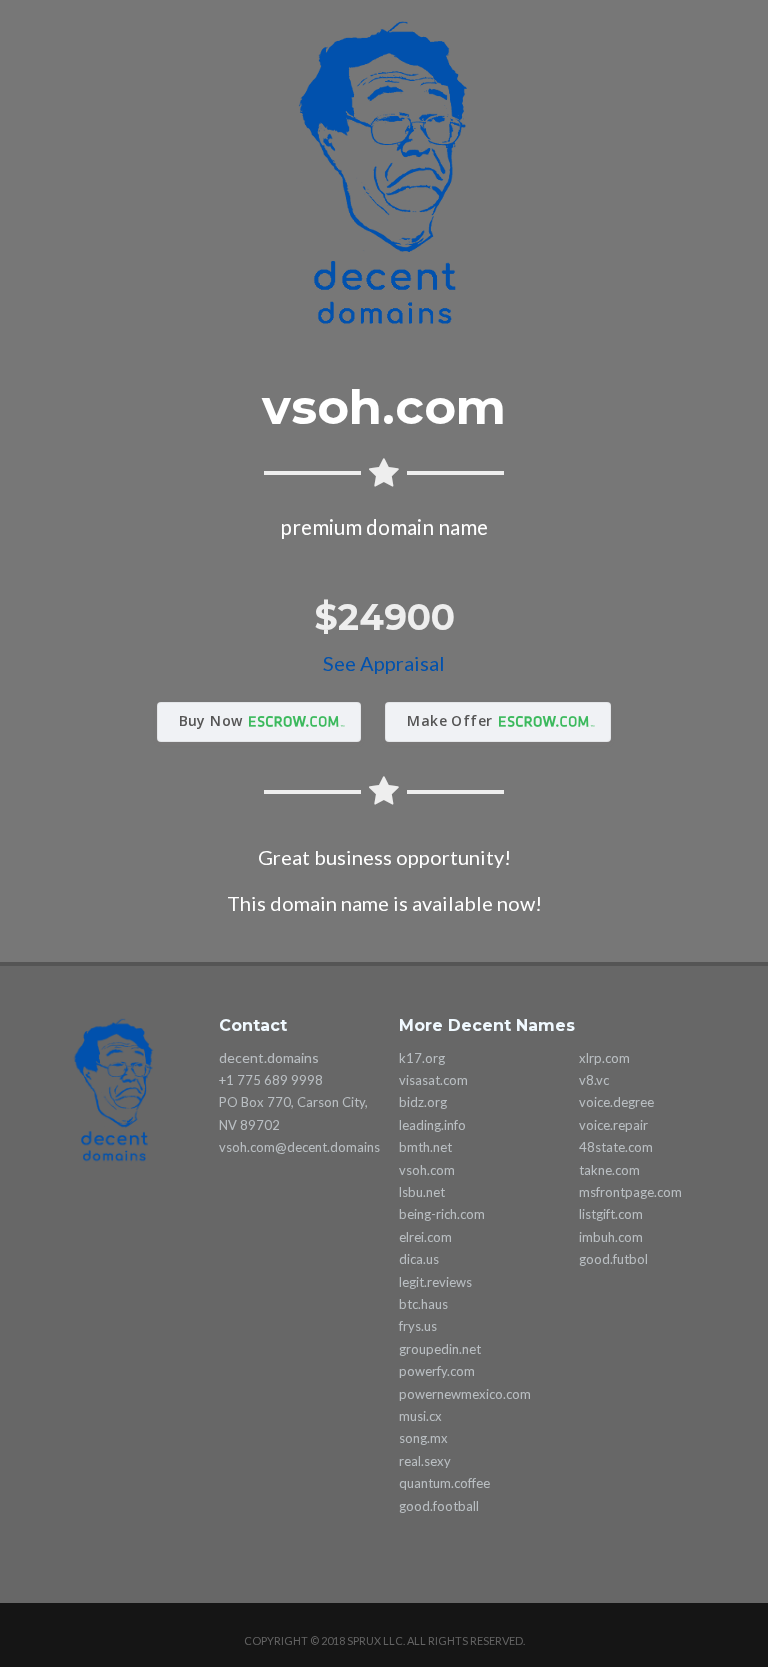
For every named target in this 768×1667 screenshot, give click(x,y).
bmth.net (425, 1147)
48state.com (616, 1147)
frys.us (418, 1326)
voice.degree (616, 1102)
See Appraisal (384, 663)
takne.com (609, 1170)
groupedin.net (440, 1349)
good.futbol (613, 1259)
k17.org (422, 1058)
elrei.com (425, 1237)
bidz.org (423, 1102)
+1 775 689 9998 (271, 1080)
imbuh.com (611, 1237)
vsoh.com (427, 1170)
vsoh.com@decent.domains (299, 1147)
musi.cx (420, 1416)
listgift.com (611, 1214)
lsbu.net (422, 1192)
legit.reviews (435, 1282)
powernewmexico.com (465, 1394)
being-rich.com (442, 1214)
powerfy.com (437, 1371)
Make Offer (449, 720)
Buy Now (211, 720)
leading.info (432, 1125)
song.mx (423, 1438)
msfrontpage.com (630, 1192)
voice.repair (613, 1125)
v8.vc (594, 1080)
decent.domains (269, 1057)
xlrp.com (604, 1058)
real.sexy (425, 1461)
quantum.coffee (444, 1483)
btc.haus (423, 1304)
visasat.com (433, 1080)
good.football (439, 1506)
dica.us (419, 1259)
